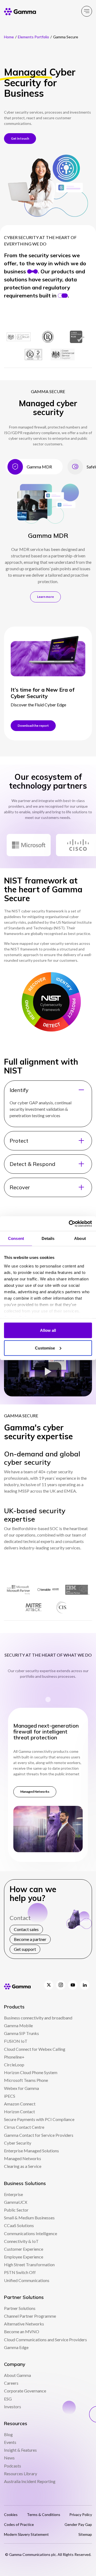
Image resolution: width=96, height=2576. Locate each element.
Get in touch (20, 138)
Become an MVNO (22, 2331)
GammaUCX (16, 2202)
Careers (11, 2383)
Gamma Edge (16, 2347)
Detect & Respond (32, 1164)
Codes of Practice (19, 2524)
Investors (13, 2407)
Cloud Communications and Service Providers (45, 2340)
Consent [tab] (16, 1238)
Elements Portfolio (33, 37)
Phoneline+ (14, 2057)
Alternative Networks (24, 2324)
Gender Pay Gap (78, 2524)
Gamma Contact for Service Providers (39, 2135)
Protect (19, 1141)
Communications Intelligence (31, 2233)
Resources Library (21, 2474)
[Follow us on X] (49, 1985)
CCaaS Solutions (19, 2225)
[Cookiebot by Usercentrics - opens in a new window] (69, 1224)
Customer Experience (24, 2249)
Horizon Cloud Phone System (31, 2072)
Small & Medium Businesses (29, 2218)
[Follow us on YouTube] (73, 1985)
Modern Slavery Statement (26, 2534)
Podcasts (13, 2466)
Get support (25, 1949)
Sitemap (85, 2534)
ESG (8, 2399)
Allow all (48, 1330)
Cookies (11, 2515)
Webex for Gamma (21, 2088)
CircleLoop (14, 2065)
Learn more (45, 597)
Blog (8, 2434)
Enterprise (13, 2194)
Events (10, 2442)
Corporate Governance (25, 2391)
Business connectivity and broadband (38, 2018)
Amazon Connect (20, 2104)
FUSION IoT (16, 2041)
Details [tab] (48, 1238)
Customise (45, 1348)
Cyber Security (18, 2143)
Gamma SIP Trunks (21, 2033)
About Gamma (17, 2375)
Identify (19, 1090)
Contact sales (26, 1929)
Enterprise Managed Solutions (31, 2151)
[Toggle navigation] (87, 11)
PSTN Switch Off (20, 2272)
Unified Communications (27, 2280)
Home (9, 37)
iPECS (10, 2096)
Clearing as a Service (23, 2166)
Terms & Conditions (44, 2515)
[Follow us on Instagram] (61, 1985)
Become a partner (30, 1939)
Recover (20, 1187)
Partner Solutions (20, 2308)
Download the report (33, 726)
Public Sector (16, 2210)
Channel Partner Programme (30, 2316)
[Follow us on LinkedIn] (85, 1985)
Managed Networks (35, 1792)
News (9, 2458)
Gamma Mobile (18, 2025)
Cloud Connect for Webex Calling (35, 2049)
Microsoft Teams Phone (26, 2080)
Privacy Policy (81, 2515)
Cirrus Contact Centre (24, 2127)
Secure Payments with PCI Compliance (39, 2119)
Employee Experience (24, 2257)
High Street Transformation (29, 2264)
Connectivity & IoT (21, 2241)
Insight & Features (20, 2450)
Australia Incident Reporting (30, 2481)
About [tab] (80, 1238)
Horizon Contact (19, 2111)
